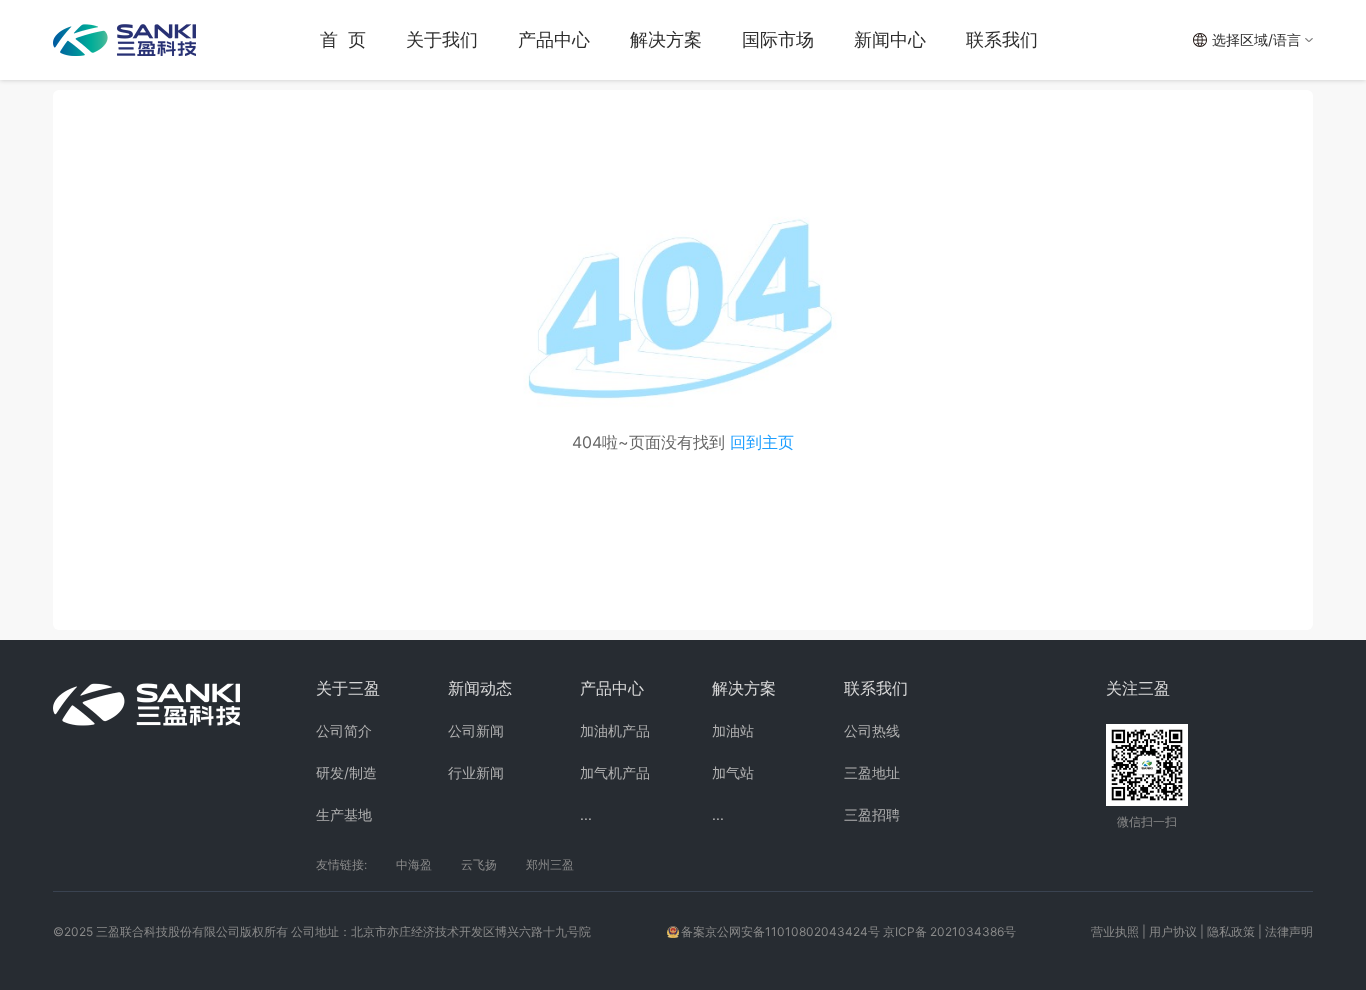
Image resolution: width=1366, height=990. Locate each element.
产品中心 (554, 39)
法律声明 (1289, 931)
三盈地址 (872, 773)
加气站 (733, 773)
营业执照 (1115, 931)
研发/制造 (346, 773)
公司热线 (872, 731)
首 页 (343, 39)
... (586, 815)
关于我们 (442, 39)
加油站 (733, 731)
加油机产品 (615, 731)
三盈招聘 (872, 815)
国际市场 (778, 39)
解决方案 (666, 39)
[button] (1252, 40)
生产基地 (344, 815)
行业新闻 (476, 773)
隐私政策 (1231, 931)
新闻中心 (890, 39)
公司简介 (344, 731)
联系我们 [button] (1002, 39)
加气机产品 (615, 773)
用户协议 (1173, 931)
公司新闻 (476, 731)
